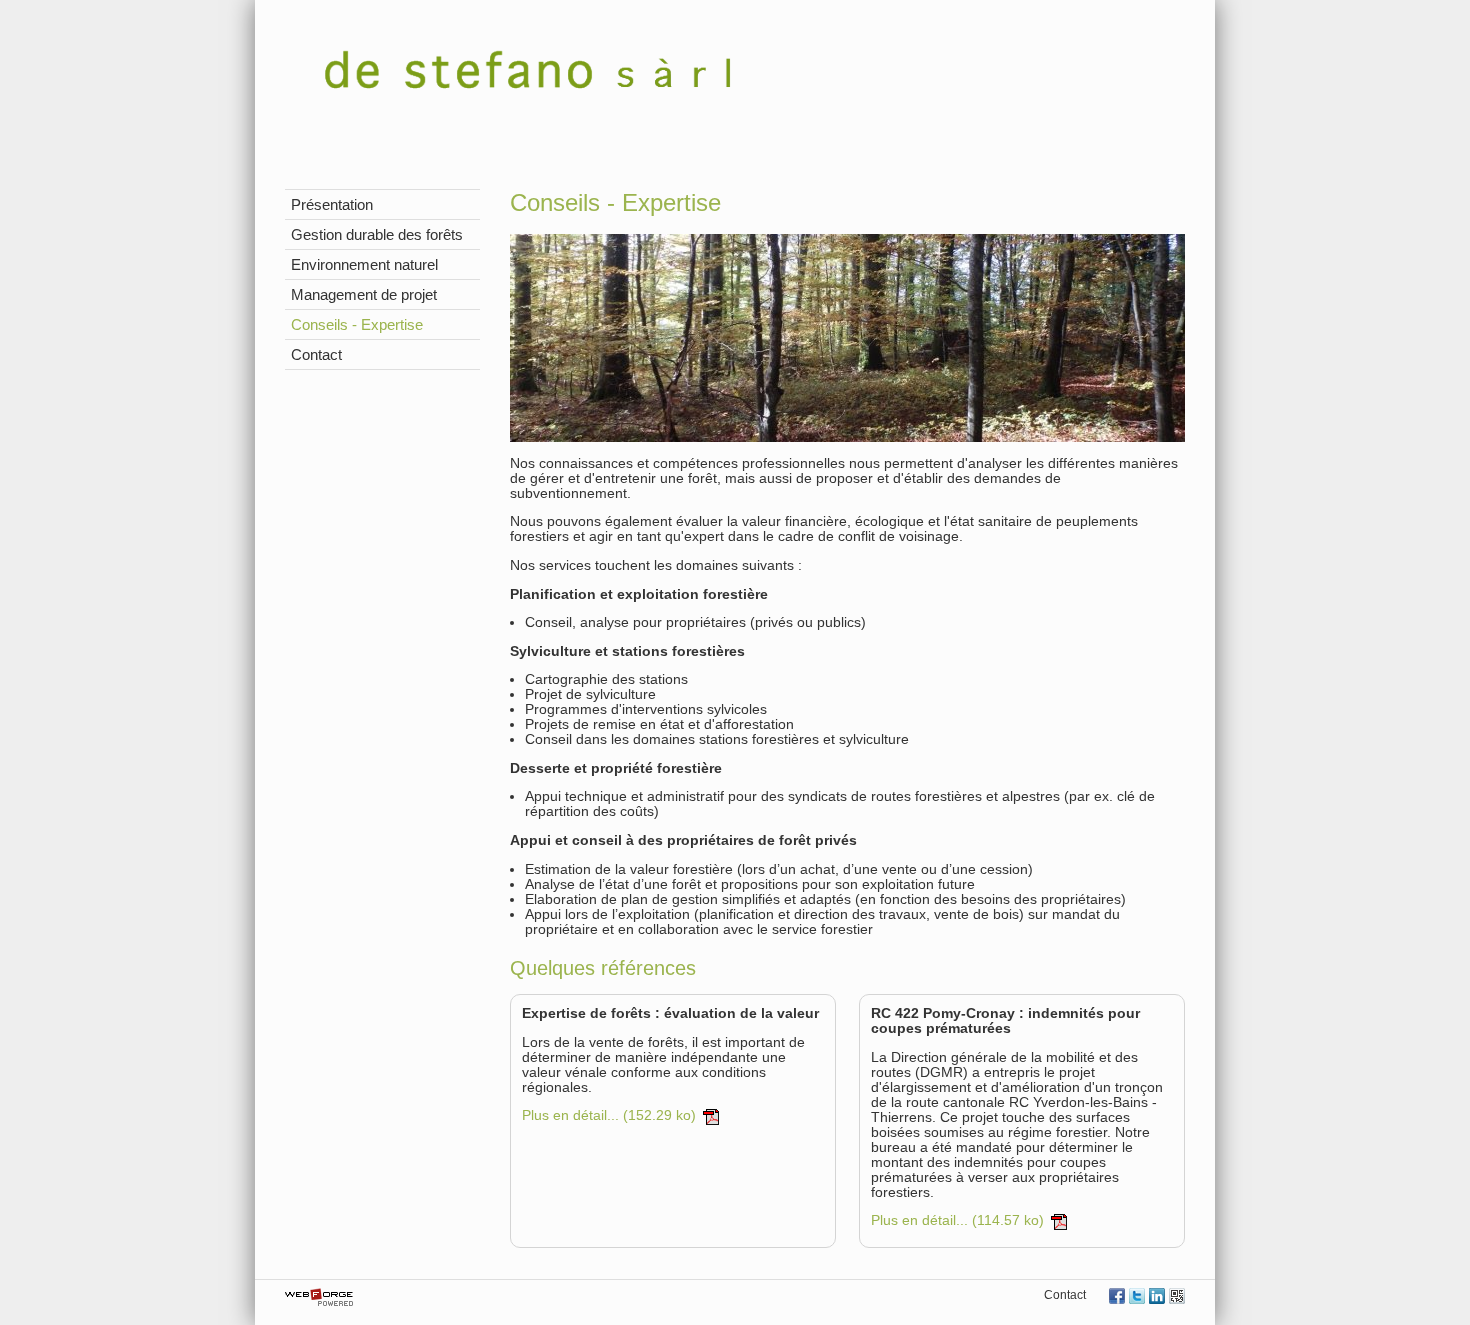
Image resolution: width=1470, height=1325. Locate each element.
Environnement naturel (364, 264)
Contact (316, 354)
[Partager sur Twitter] (1137, 1297)
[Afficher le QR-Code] (1177, 1297)
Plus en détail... (609, 1116)
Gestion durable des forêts (377, 234)
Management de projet (364, 294)
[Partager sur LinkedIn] (1157, 1297)
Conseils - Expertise (357, 324)
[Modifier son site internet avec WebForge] (319, 1298)
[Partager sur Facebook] (1117, 1297)
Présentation (332, 204)
